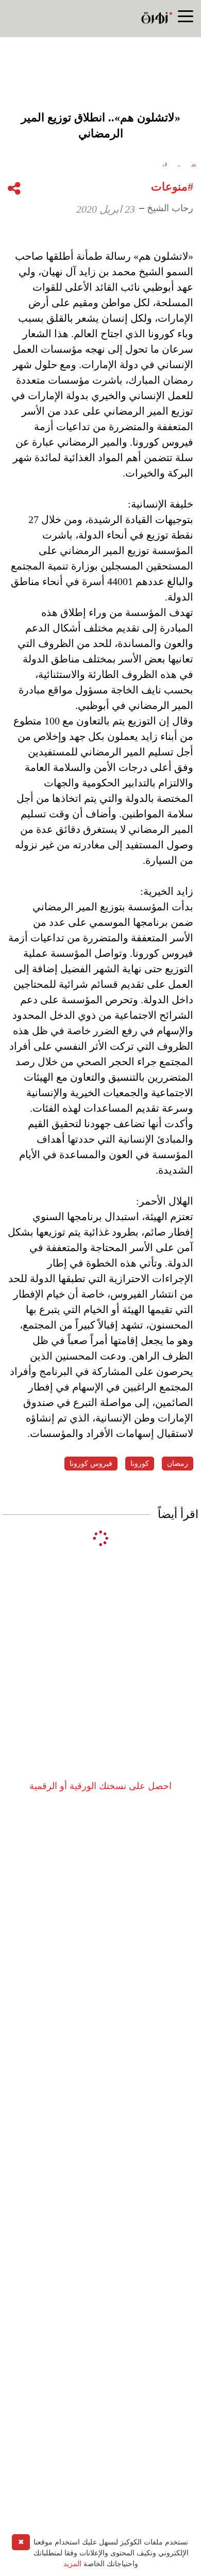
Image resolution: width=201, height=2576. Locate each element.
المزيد (72, 2564)
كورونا (140, 1464)
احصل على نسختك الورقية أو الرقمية (100, 1786)
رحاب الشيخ (170, 208)
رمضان (178, 1464)
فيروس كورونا (91, 1464)
